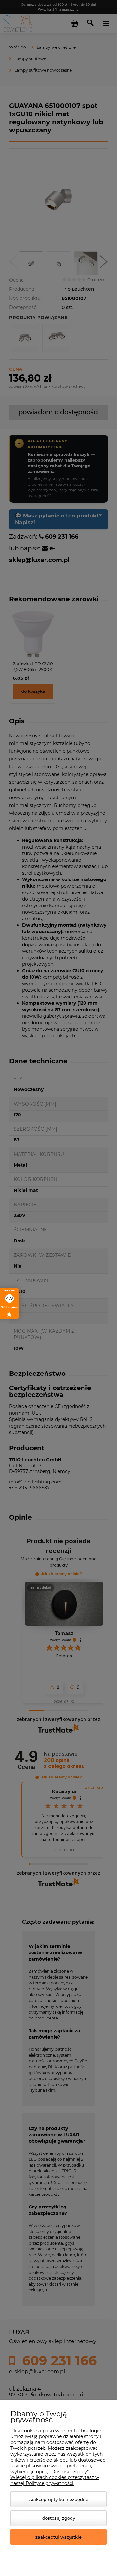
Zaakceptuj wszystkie (58, 2537)
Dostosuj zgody (59, 2518)
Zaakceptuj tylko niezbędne (58, 2499)
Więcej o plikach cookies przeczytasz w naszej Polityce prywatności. (55, 2480)
